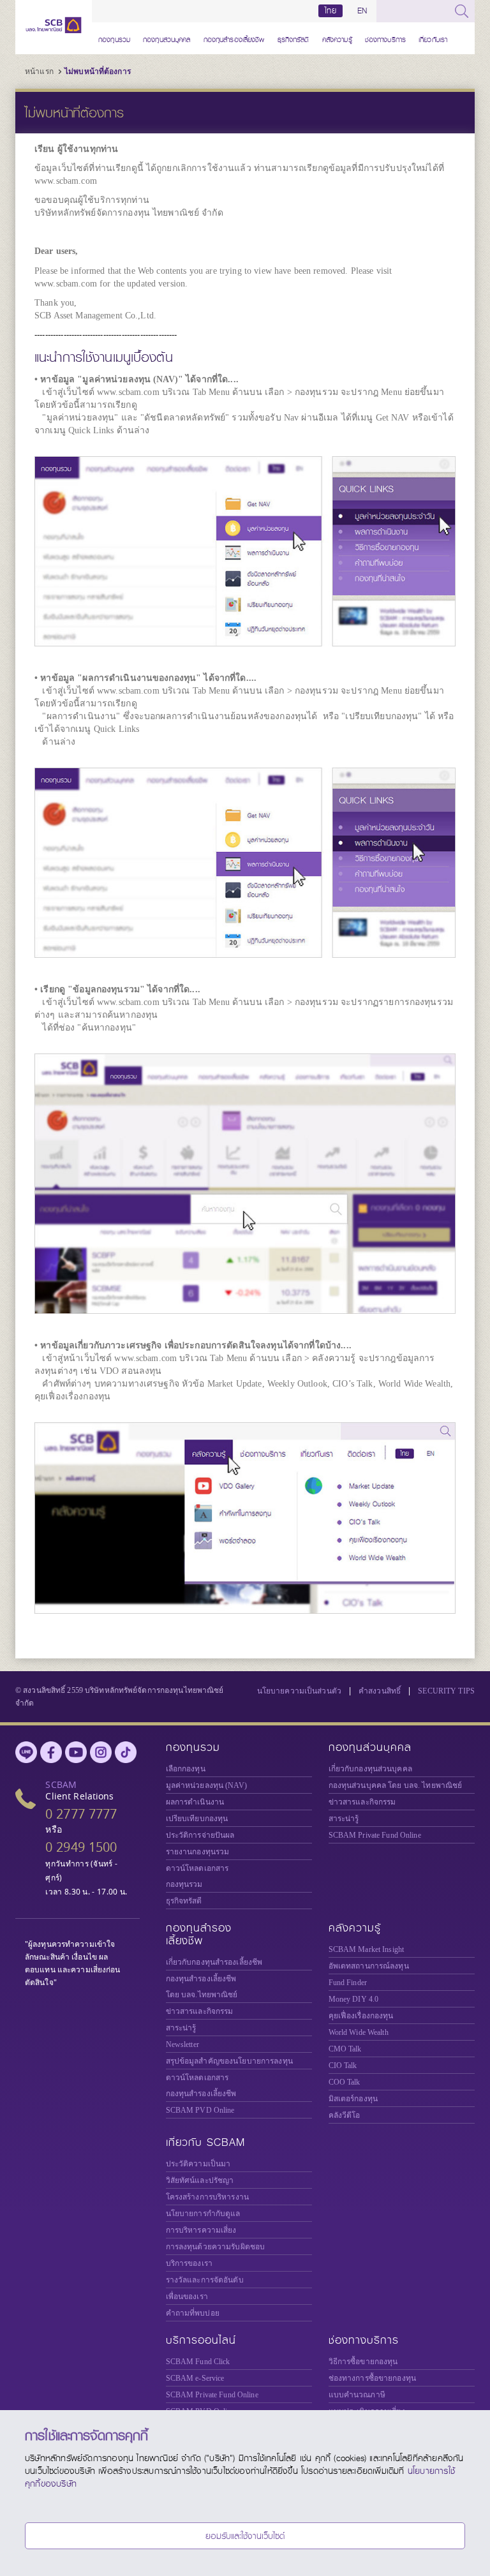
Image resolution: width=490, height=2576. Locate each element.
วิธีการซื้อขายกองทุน (363, 2362)
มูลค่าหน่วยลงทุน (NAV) (206, 1785)
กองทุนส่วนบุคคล (167, 38)
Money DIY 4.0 (354, 1999)
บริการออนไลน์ (201, 2340)
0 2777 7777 (81, 1814)
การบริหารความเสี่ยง (201, 2230)
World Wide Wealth (359, 2032)
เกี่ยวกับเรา (433, 38)
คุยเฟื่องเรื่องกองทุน (361, 2016)
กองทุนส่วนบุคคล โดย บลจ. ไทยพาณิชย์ (396, 1785)
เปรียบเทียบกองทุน (197, 1819)
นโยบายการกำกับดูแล (203, 2214)
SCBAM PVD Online (200, 2110)
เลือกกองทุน (186, 1769)
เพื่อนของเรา (187, 2297)
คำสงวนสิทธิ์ (380, 1691)
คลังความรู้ (337, 38)
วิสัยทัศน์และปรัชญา (200, 2180)
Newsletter (182, 2044)
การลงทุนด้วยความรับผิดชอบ (216, 2247)
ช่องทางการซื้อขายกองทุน (372, 2378)
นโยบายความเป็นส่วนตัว (299, 1691)
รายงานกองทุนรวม (198, 1852)
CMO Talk (345, 2049)
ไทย (330, 11)
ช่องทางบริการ (385, 38)
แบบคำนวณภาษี (357, 2395)
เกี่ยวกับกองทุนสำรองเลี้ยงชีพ (214, 1962)
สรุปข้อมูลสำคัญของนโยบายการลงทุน (229, 2061)
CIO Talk (343, 2066)
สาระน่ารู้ (344, 1819)
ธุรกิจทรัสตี (293, 38)
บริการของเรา (189, 2263)
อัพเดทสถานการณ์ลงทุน (369, 1966)
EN (362, 11)
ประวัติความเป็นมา (198, 2164)
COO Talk (345, 2082)
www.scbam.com (66, 181)
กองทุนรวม (114, 38)
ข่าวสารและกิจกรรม (362, 1802)
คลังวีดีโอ (345, 2115)
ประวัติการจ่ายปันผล (200, 1835)
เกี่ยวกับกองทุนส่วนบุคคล (370, 1769)
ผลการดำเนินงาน (195, 1802)
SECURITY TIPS (446, 1691)
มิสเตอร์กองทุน (353, 2099)
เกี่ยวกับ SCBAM (205, 2142)
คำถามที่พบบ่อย (193, 2313)
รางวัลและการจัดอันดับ (205, 2280)
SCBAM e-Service (195, 2378)
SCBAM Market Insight (367, 1949)
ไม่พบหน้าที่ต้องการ (98, 71)
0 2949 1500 (81, 1847)
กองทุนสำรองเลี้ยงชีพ (234, 38)
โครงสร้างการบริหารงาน (207, 2197)
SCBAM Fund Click (198, 2362)
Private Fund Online (375, 1835)
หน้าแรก (39, 71)
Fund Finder (348, 1983)
